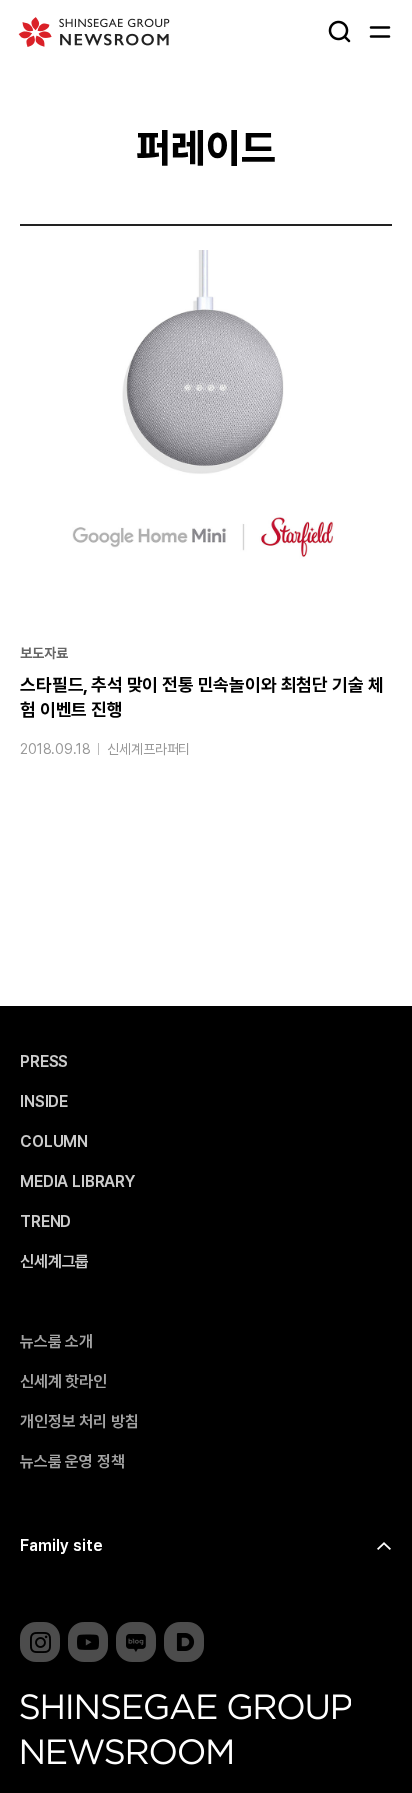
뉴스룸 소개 (56, 1342)
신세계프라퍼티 (148, 749)
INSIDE (44, 1102)
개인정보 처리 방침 (79, 1422)
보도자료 (43, 653)
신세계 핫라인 (63, 1382)
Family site (61, 1545)
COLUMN (54, 1142)
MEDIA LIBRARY (77, 1182)
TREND (45, 1222)
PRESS (44, 1062)
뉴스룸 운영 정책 (72, 1462)
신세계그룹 (54, 1262)
